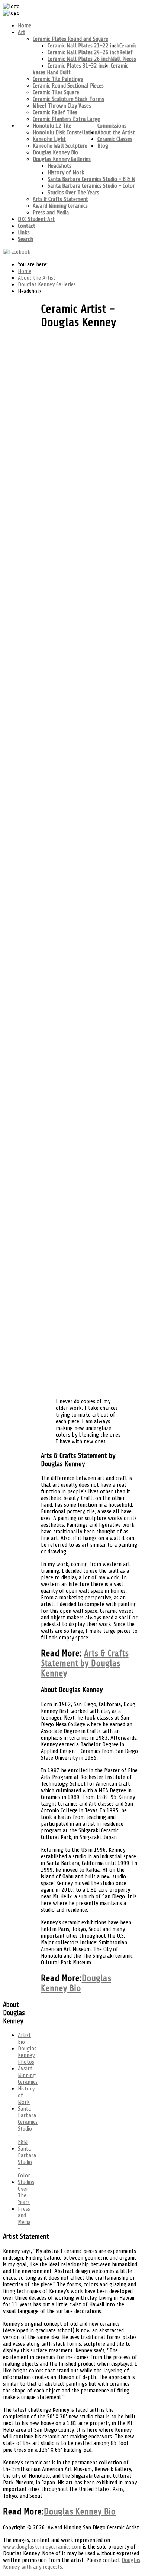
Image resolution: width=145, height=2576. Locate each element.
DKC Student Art (36, 219)
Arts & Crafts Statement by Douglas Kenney (85, 1663)
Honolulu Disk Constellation (65, 132)
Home (25, 26)
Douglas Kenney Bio (55, 152)
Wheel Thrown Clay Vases (62, 106)
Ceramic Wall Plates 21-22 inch (83, 46)
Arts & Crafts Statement (60, 199)
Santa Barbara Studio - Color (27, 2162)
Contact (27, 226)
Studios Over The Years (73, 193)
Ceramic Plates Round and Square (70, 39)
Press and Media (51, 213)
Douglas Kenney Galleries (62, 159)
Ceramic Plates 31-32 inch (78, 66)
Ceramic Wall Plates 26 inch (79, 59)
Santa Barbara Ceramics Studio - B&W (28, 2125)
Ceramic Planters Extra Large (66, 119)
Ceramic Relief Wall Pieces (124, 52)
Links (24, 233)
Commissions (112, 126)
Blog (103, 146)
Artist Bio (24, 2039)
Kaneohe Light (49, 139)
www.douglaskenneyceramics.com (42, 2547)
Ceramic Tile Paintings (58, 79)
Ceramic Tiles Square (56, 92)
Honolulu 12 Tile (52, 126)
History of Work (66, 172)
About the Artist (116, 132)
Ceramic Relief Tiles (55, 112)
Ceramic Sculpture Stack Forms (68, 99)
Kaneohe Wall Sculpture (60, 146)
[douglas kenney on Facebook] (17, 252)
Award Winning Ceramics (60, 206)
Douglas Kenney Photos (27, 2055)
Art (22, 32)
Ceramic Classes (115, 139)
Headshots (59, 166)
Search (25, 239)
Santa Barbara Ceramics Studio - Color (91, 186)
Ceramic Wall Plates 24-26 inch (83, 52)
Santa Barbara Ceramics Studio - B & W (91, 179)
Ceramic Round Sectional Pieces (68, 86)
